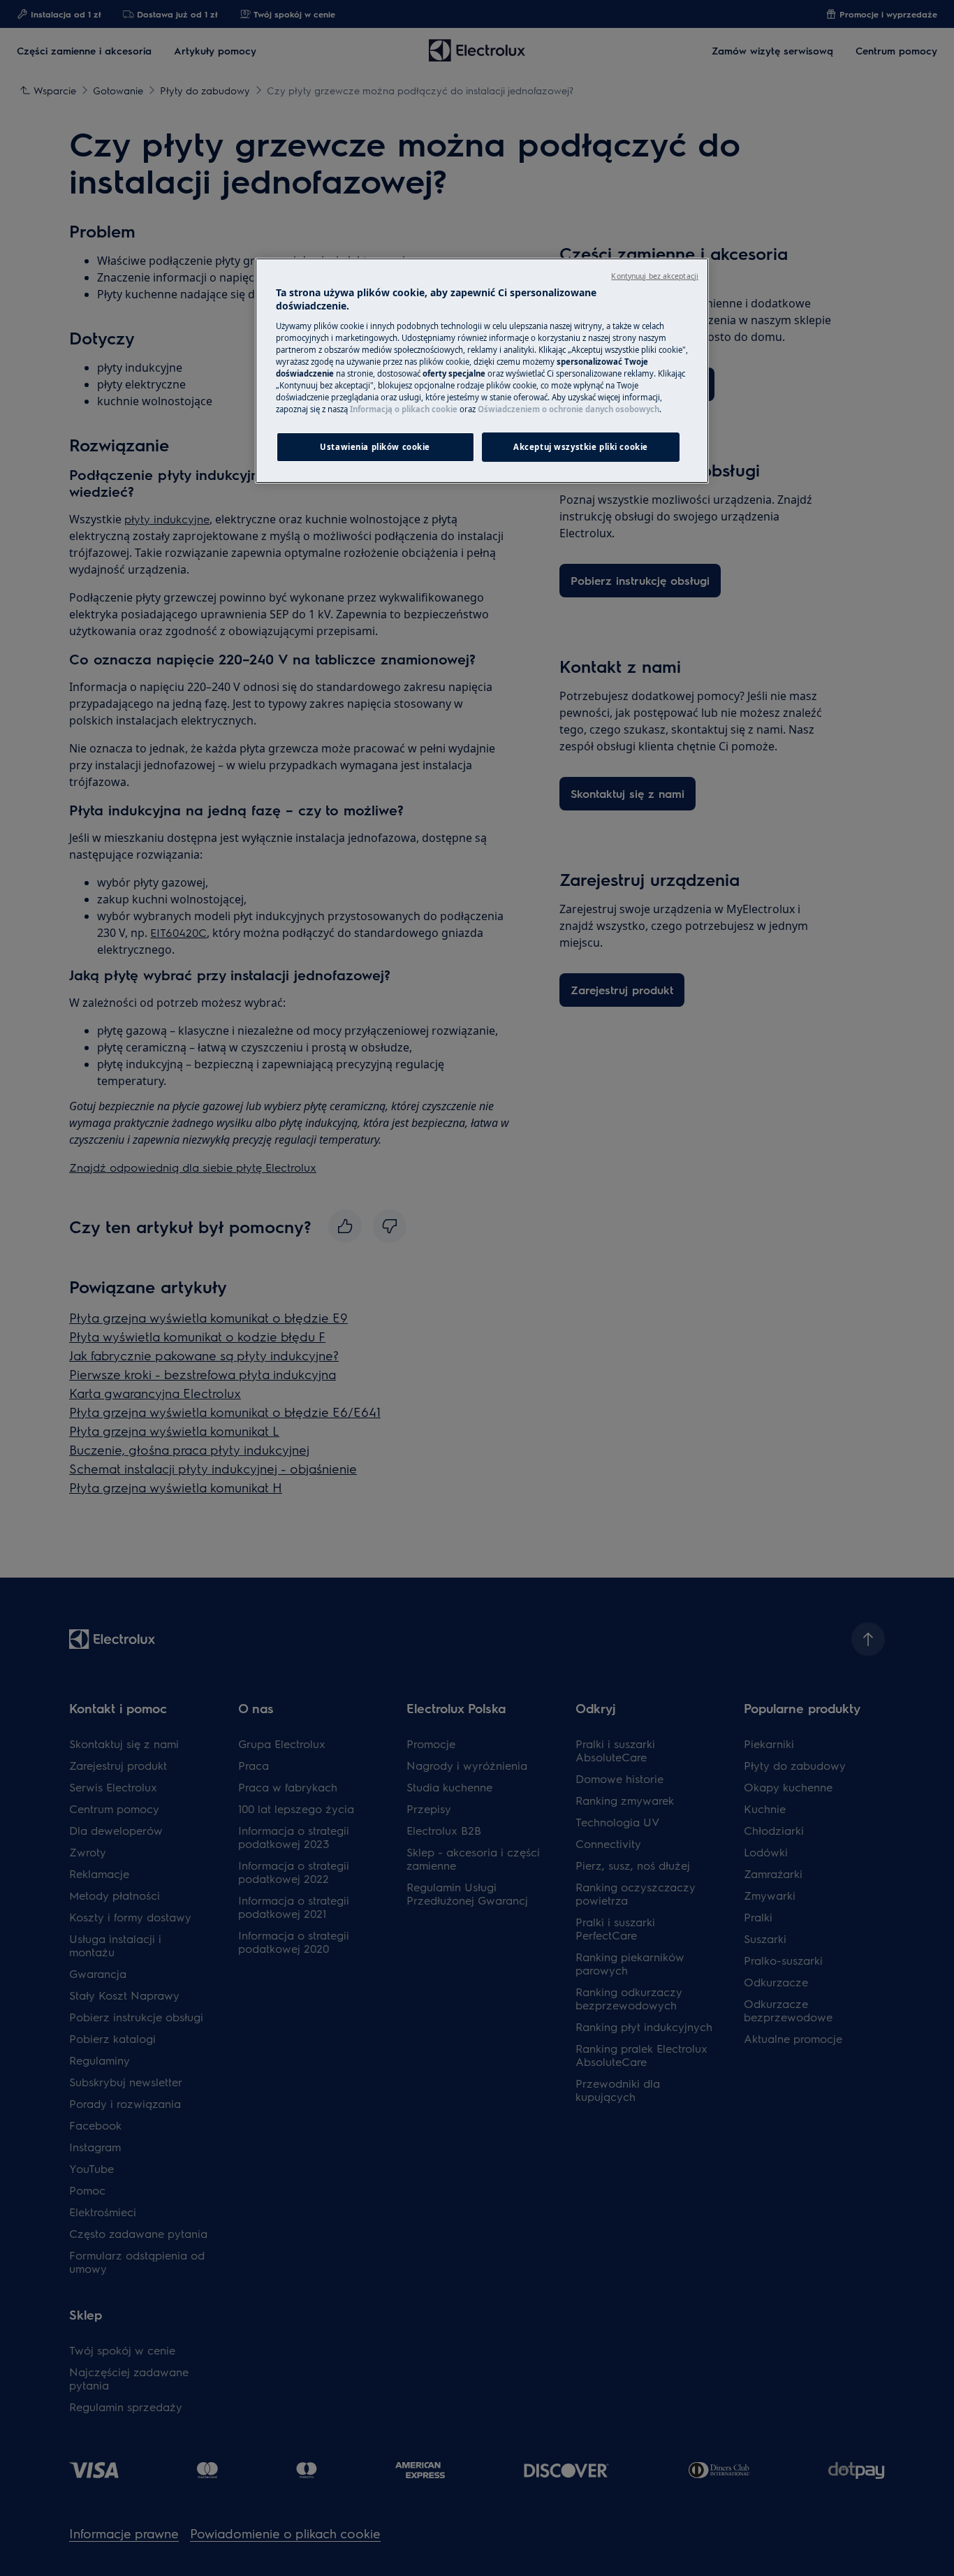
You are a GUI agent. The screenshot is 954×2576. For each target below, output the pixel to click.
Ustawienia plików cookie (375, 447)
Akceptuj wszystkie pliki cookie (581, 447)
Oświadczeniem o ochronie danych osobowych (568, 409)
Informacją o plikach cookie (404, 409)
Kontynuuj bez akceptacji (655, 276)
